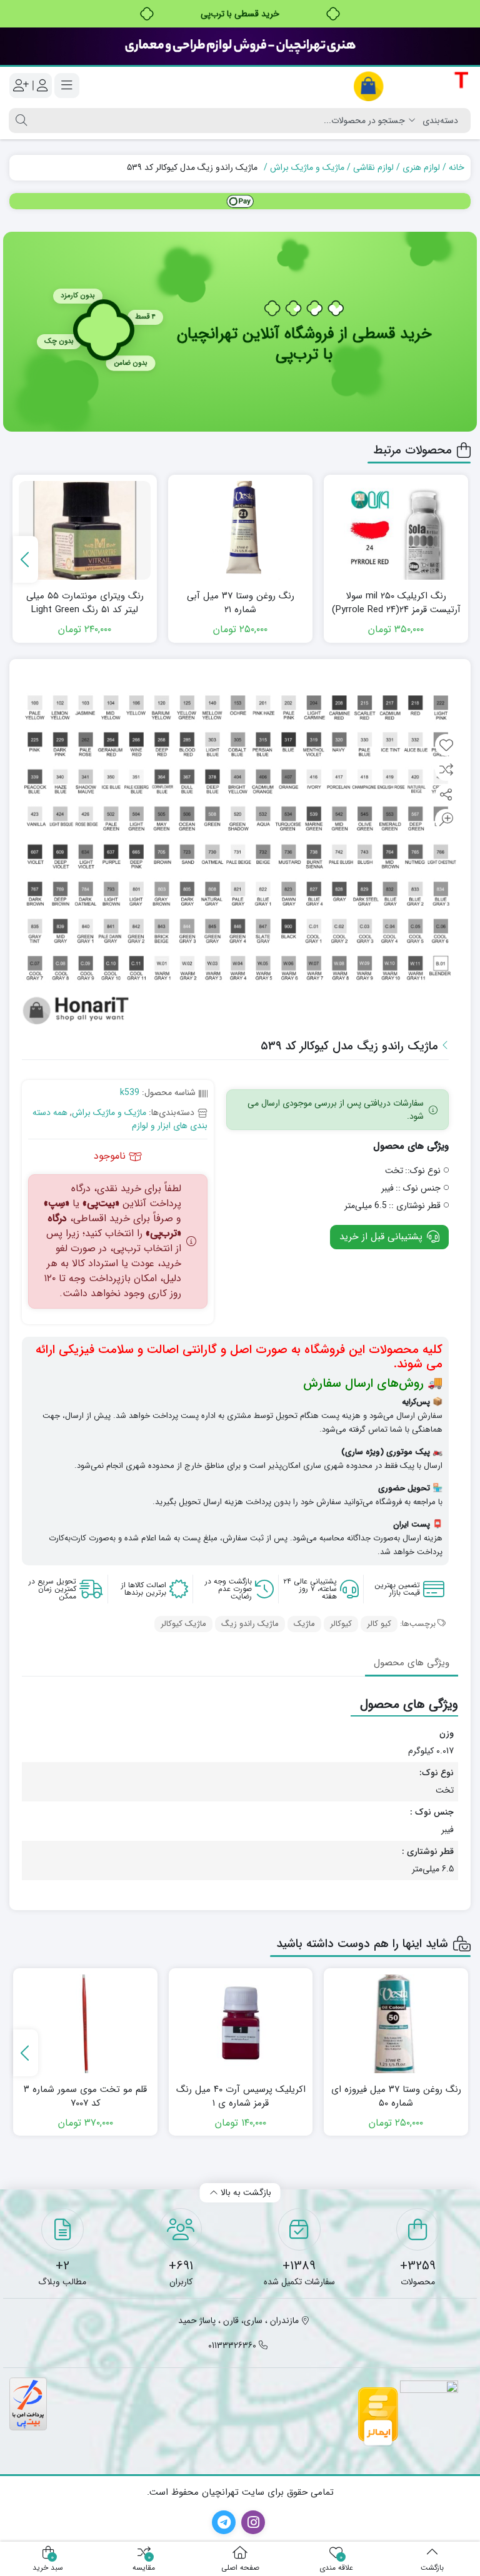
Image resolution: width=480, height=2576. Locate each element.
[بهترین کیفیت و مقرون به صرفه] (240, 46)
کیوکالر (341, 1624)
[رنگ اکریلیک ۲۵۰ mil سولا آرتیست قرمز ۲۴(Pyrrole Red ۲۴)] (396, 530)
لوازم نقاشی (373, 167)
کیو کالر (379, 1624)
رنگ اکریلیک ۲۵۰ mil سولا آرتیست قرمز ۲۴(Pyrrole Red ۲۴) (396, 603)
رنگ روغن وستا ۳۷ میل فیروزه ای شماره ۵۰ (396, 2097)
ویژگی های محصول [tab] (412, 1663)
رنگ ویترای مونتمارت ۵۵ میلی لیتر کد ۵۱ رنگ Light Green (85, 603)
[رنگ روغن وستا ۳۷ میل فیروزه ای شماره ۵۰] (396, 2024)
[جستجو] (20, 121)
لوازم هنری (421, 167)
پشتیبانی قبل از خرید (382, 1237)
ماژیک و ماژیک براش (307, 167)
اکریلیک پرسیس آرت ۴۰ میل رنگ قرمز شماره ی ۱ (241, 2097)
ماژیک (304, 1624)
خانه (457, 167)
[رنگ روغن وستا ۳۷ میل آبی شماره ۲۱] (240, 530)
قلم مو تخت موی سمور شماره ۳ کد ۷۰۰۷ (85, 2097)
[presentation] (26, 559)
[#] (240, 201)
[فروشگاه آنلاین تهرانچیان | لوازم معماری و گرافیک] (412, 86)
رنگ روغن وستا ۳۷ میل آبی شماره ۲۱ (241, 603)
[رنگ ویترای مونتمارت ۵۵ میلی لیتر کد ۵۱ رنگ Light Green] (85, 530)
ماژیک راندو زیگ (250, 1624)
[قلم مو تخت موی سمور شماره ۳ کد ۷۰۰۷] (85, 2024)
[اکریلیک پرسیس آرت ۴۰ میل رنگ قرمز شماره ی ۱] (241, 2024)
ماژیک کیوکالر (183, 1624)
